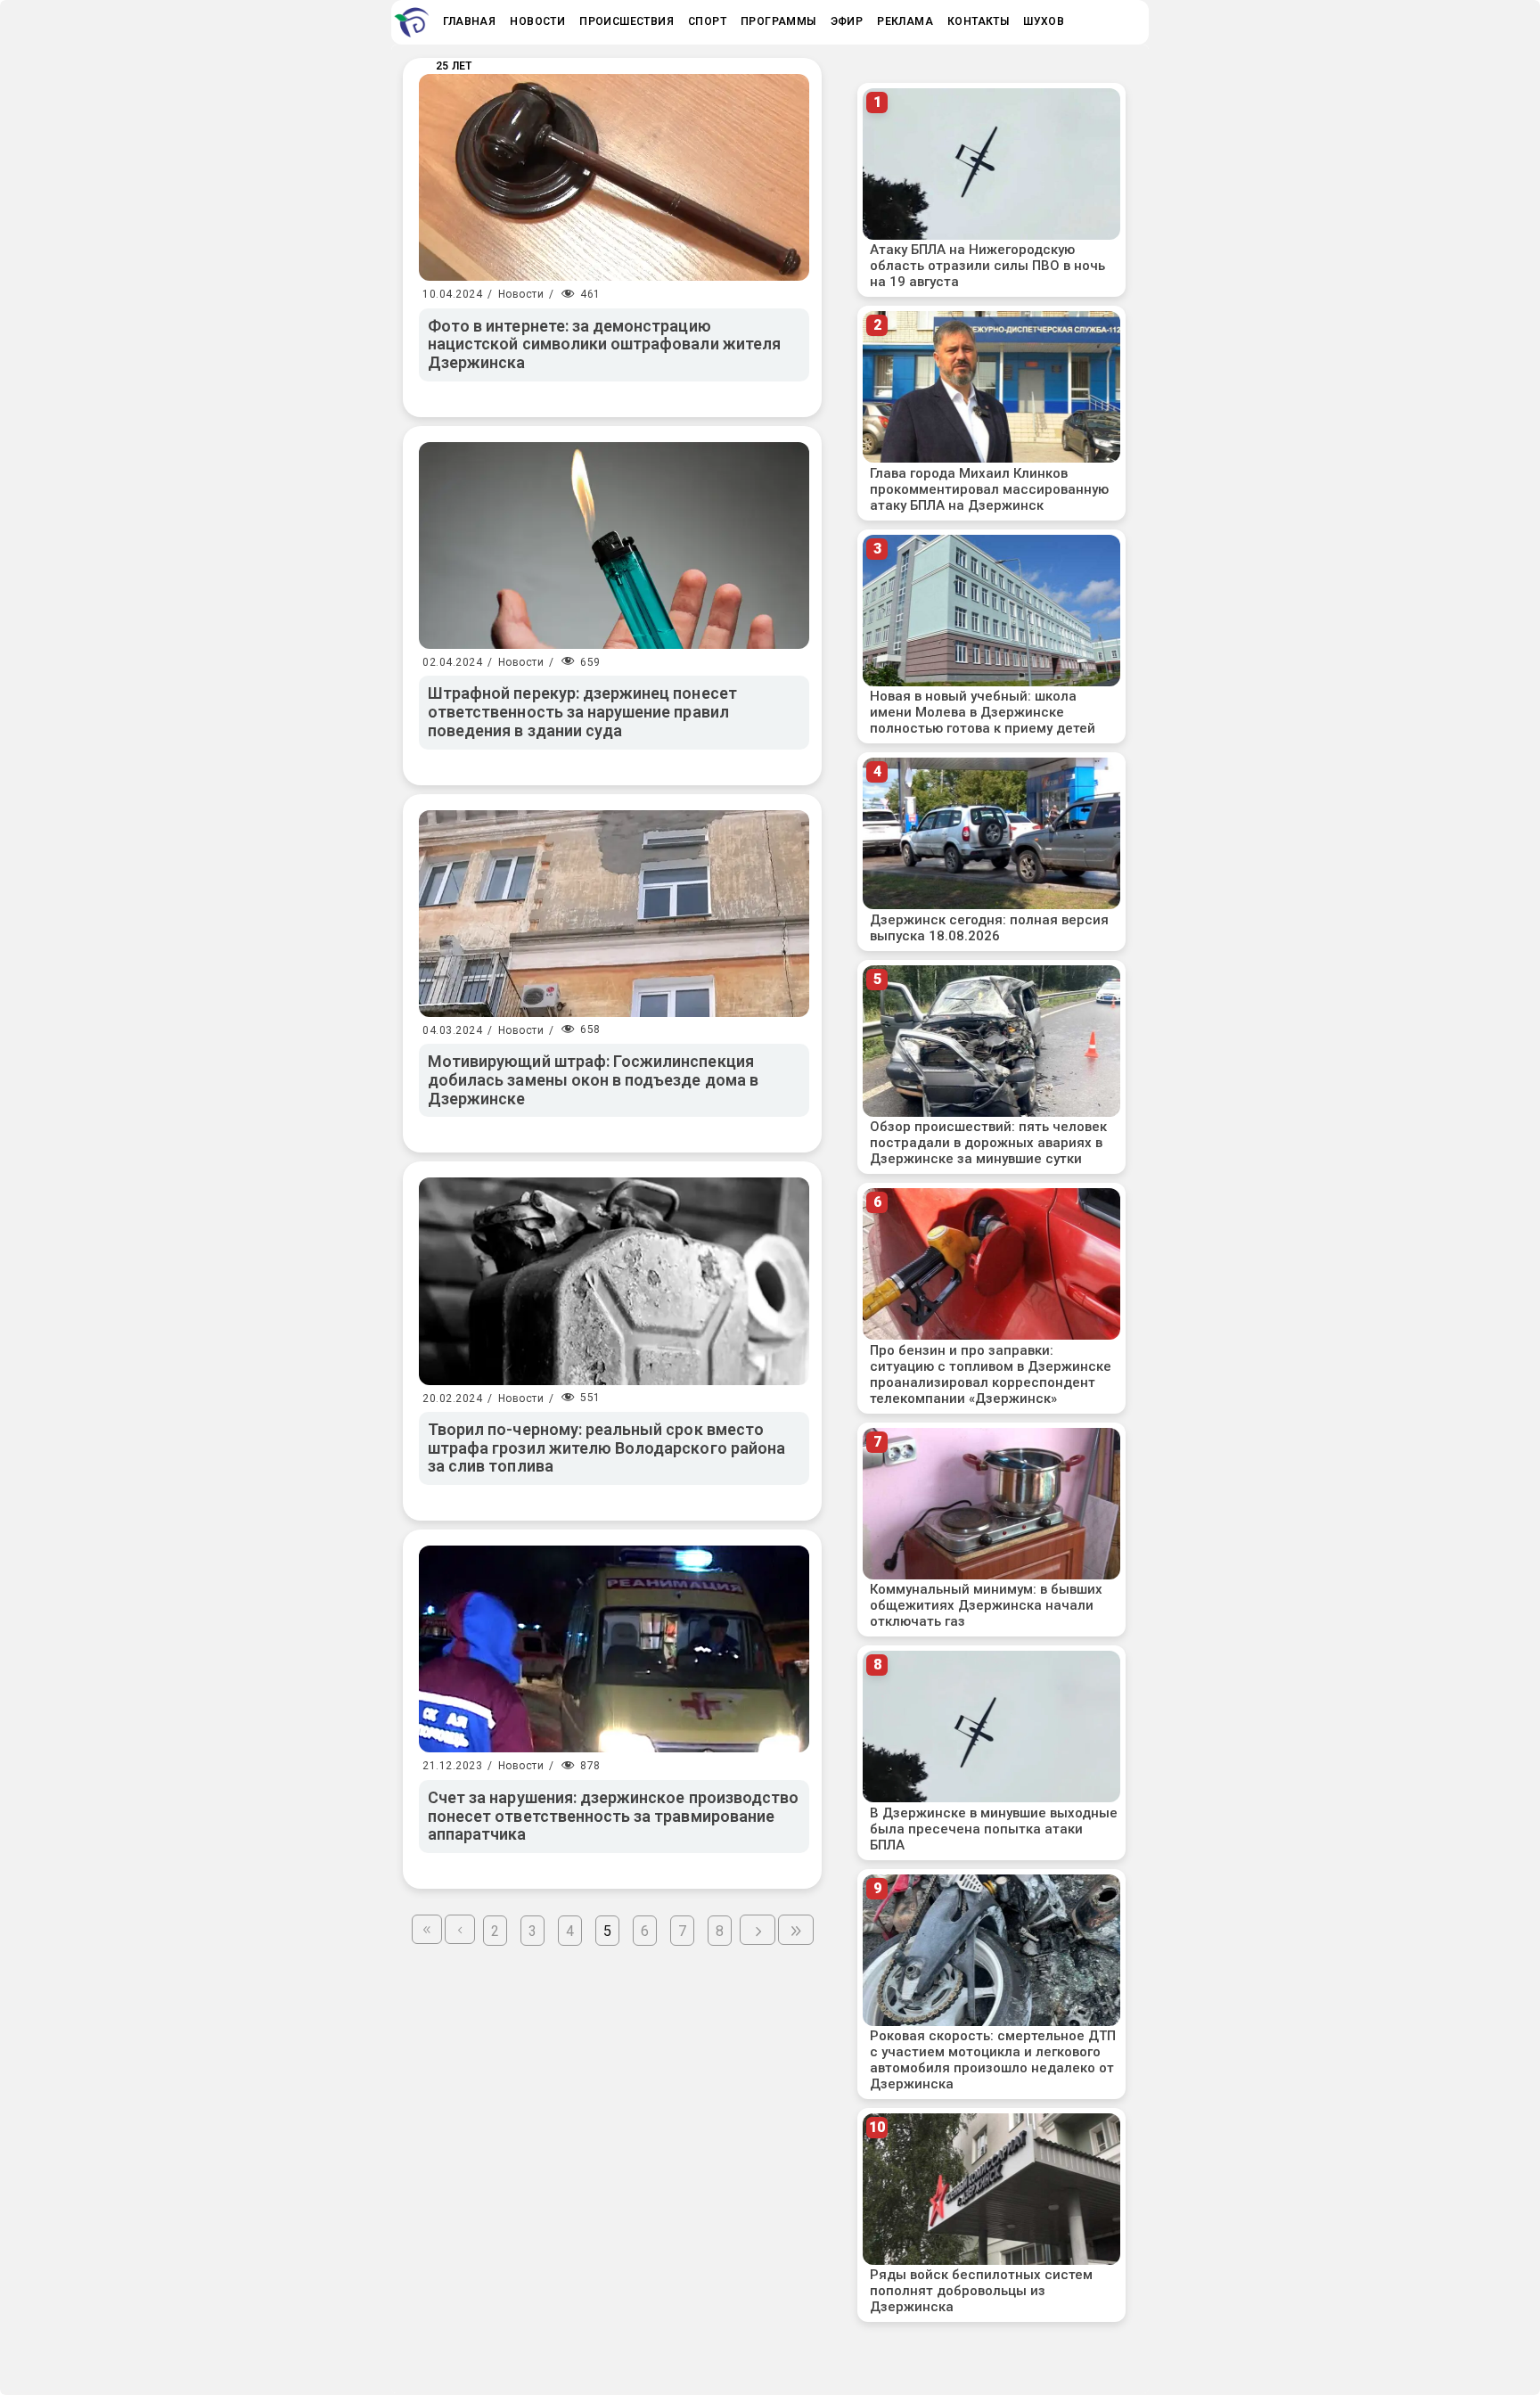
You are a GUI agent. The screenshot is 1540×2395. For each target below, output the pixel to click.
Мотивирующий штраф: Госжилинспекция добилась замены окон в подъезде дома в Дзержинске (593, 1079)
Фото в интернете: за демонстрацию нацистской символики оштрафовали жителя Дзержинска (604, 344)
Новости (521, 294)
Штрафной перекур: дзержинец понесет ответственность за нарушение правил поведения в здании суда (582, 711)
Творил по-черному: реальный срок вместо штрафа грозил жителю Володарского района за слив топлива (606, 1448)
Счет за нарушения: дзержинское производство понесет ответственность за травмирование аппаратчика (613, 1816)
